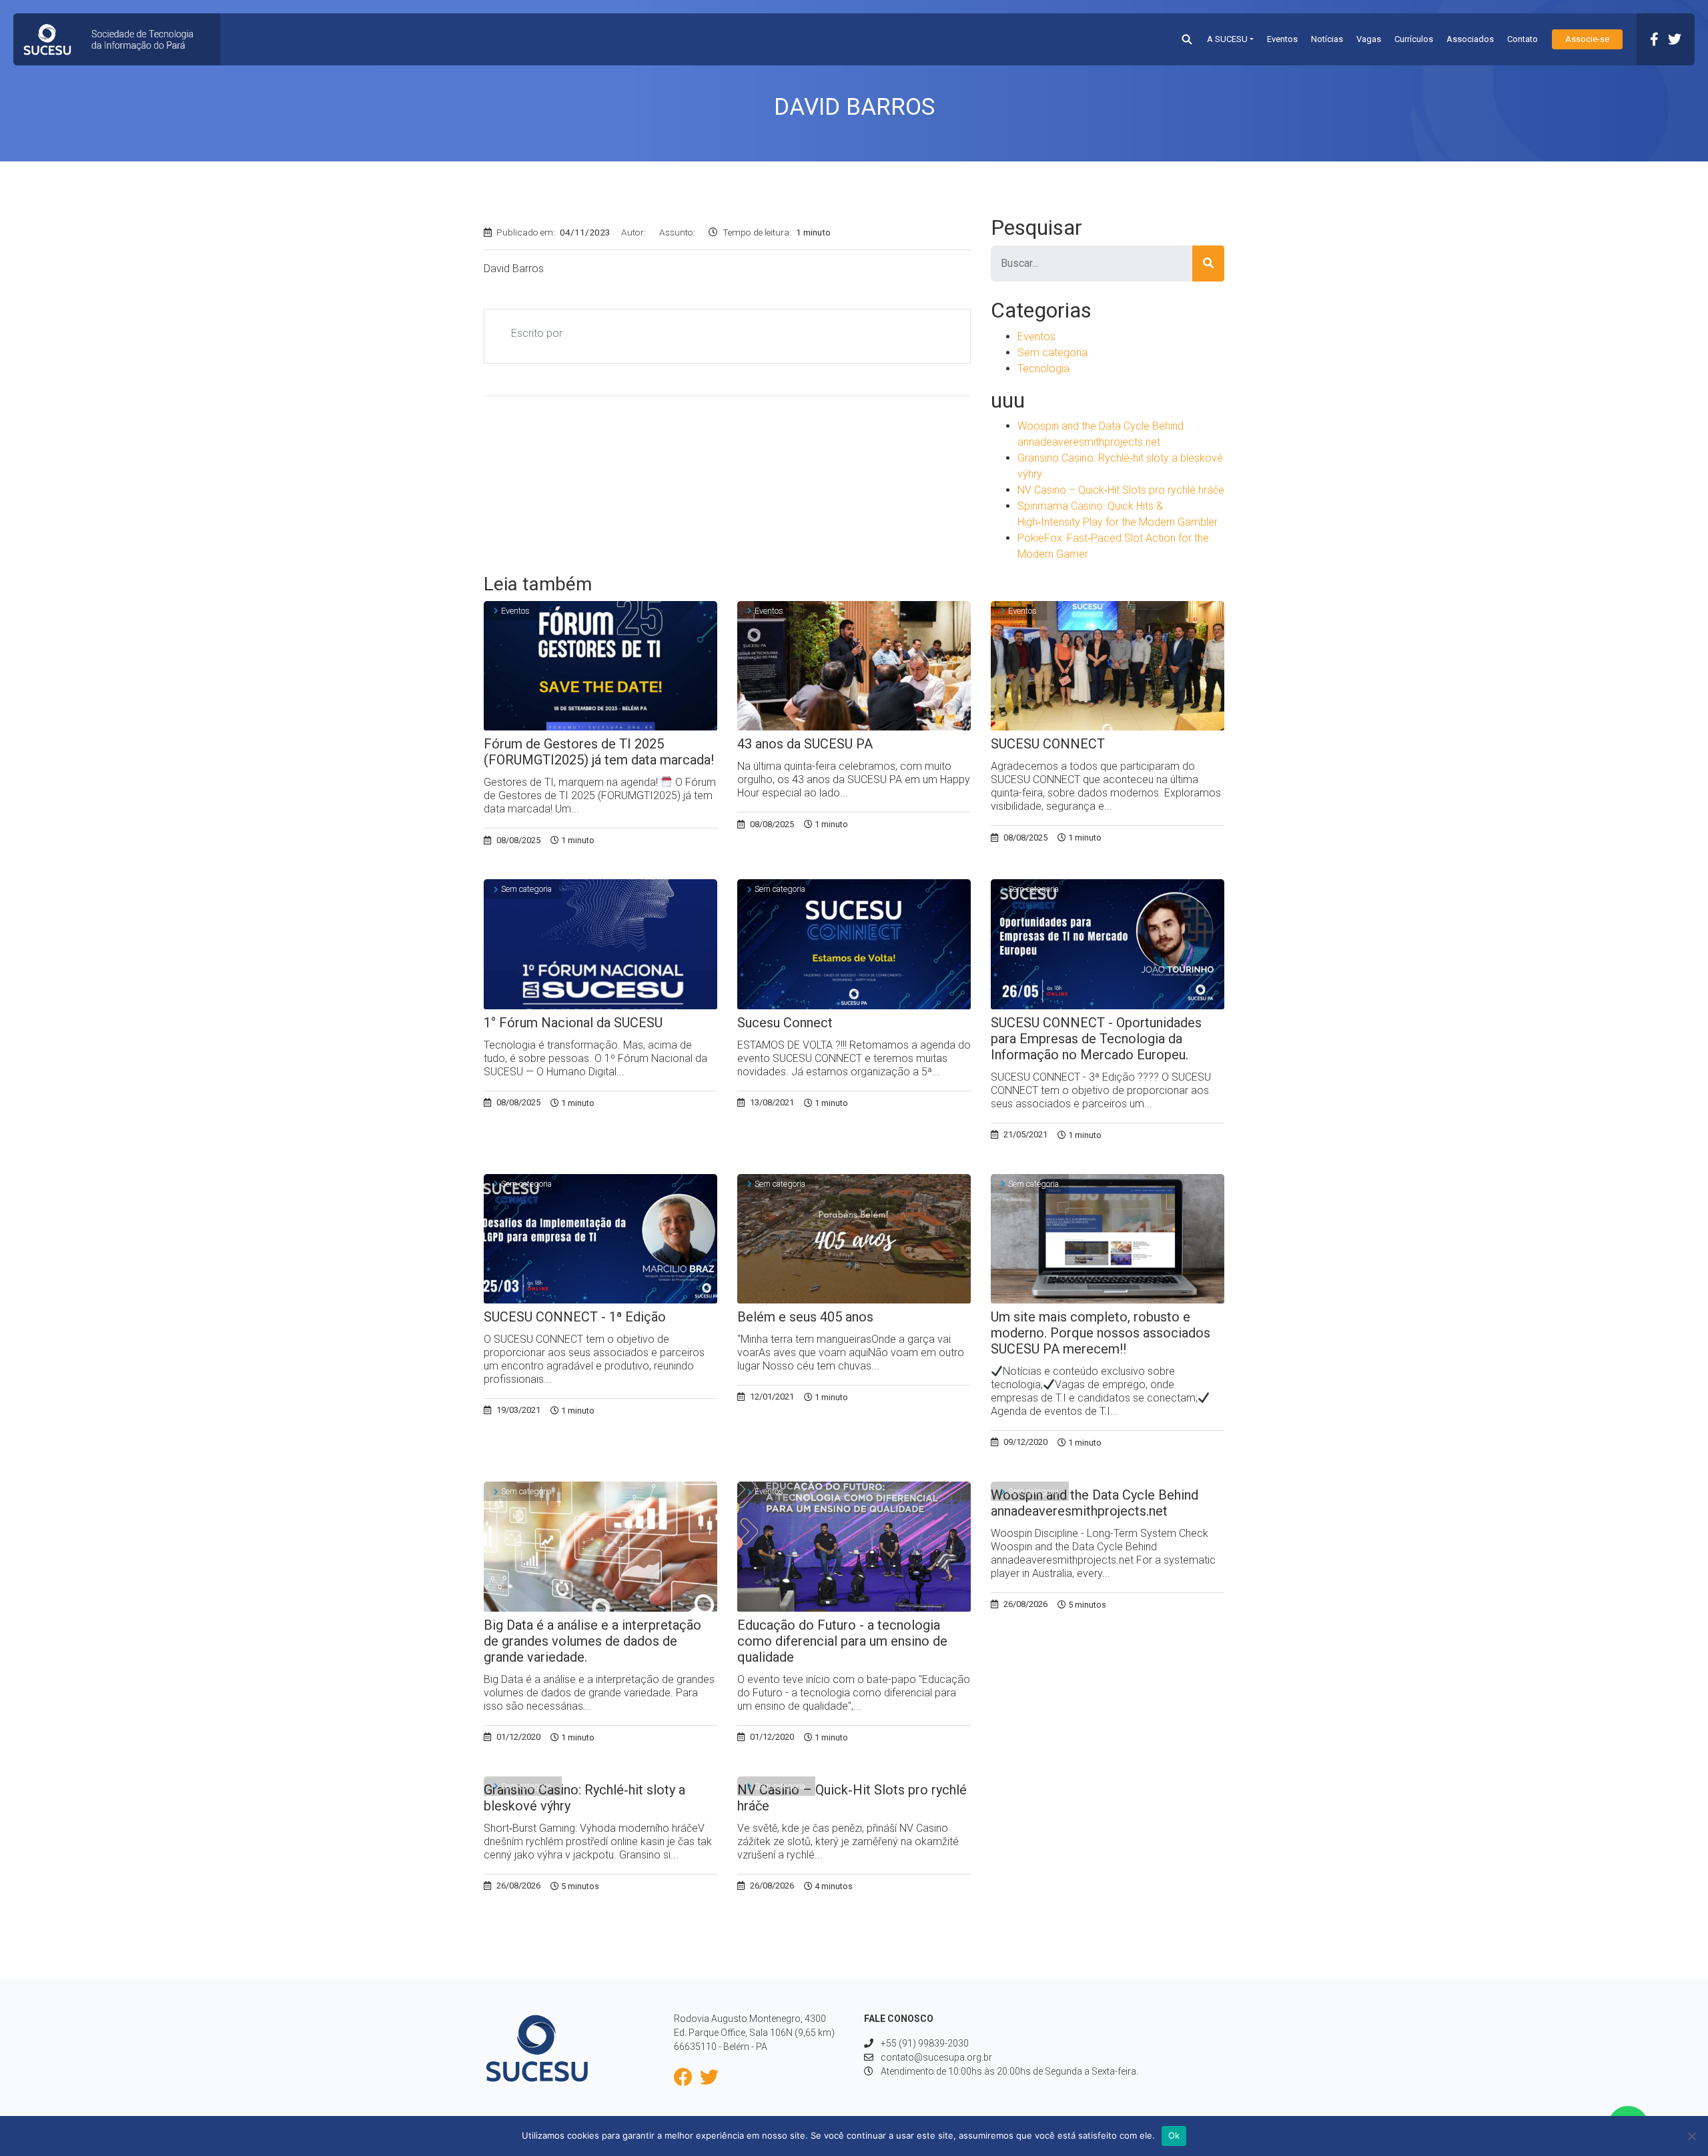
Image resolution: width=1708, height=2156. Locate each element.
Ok (1174, 2135)
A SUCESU (1227, 39)
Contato (1523, 39)
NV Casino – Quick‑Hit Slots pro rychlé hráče (1121, 490)
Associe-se (1587, 39)
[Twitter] (1675, 39)
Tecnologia (1043, 369)
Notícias (1327, 39)
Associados (1470, 39)
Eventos (1282, 39)
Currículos (1414, 39)
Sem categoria (1052, 353)
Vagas (1369, 39)
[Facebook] (1654, 39)
